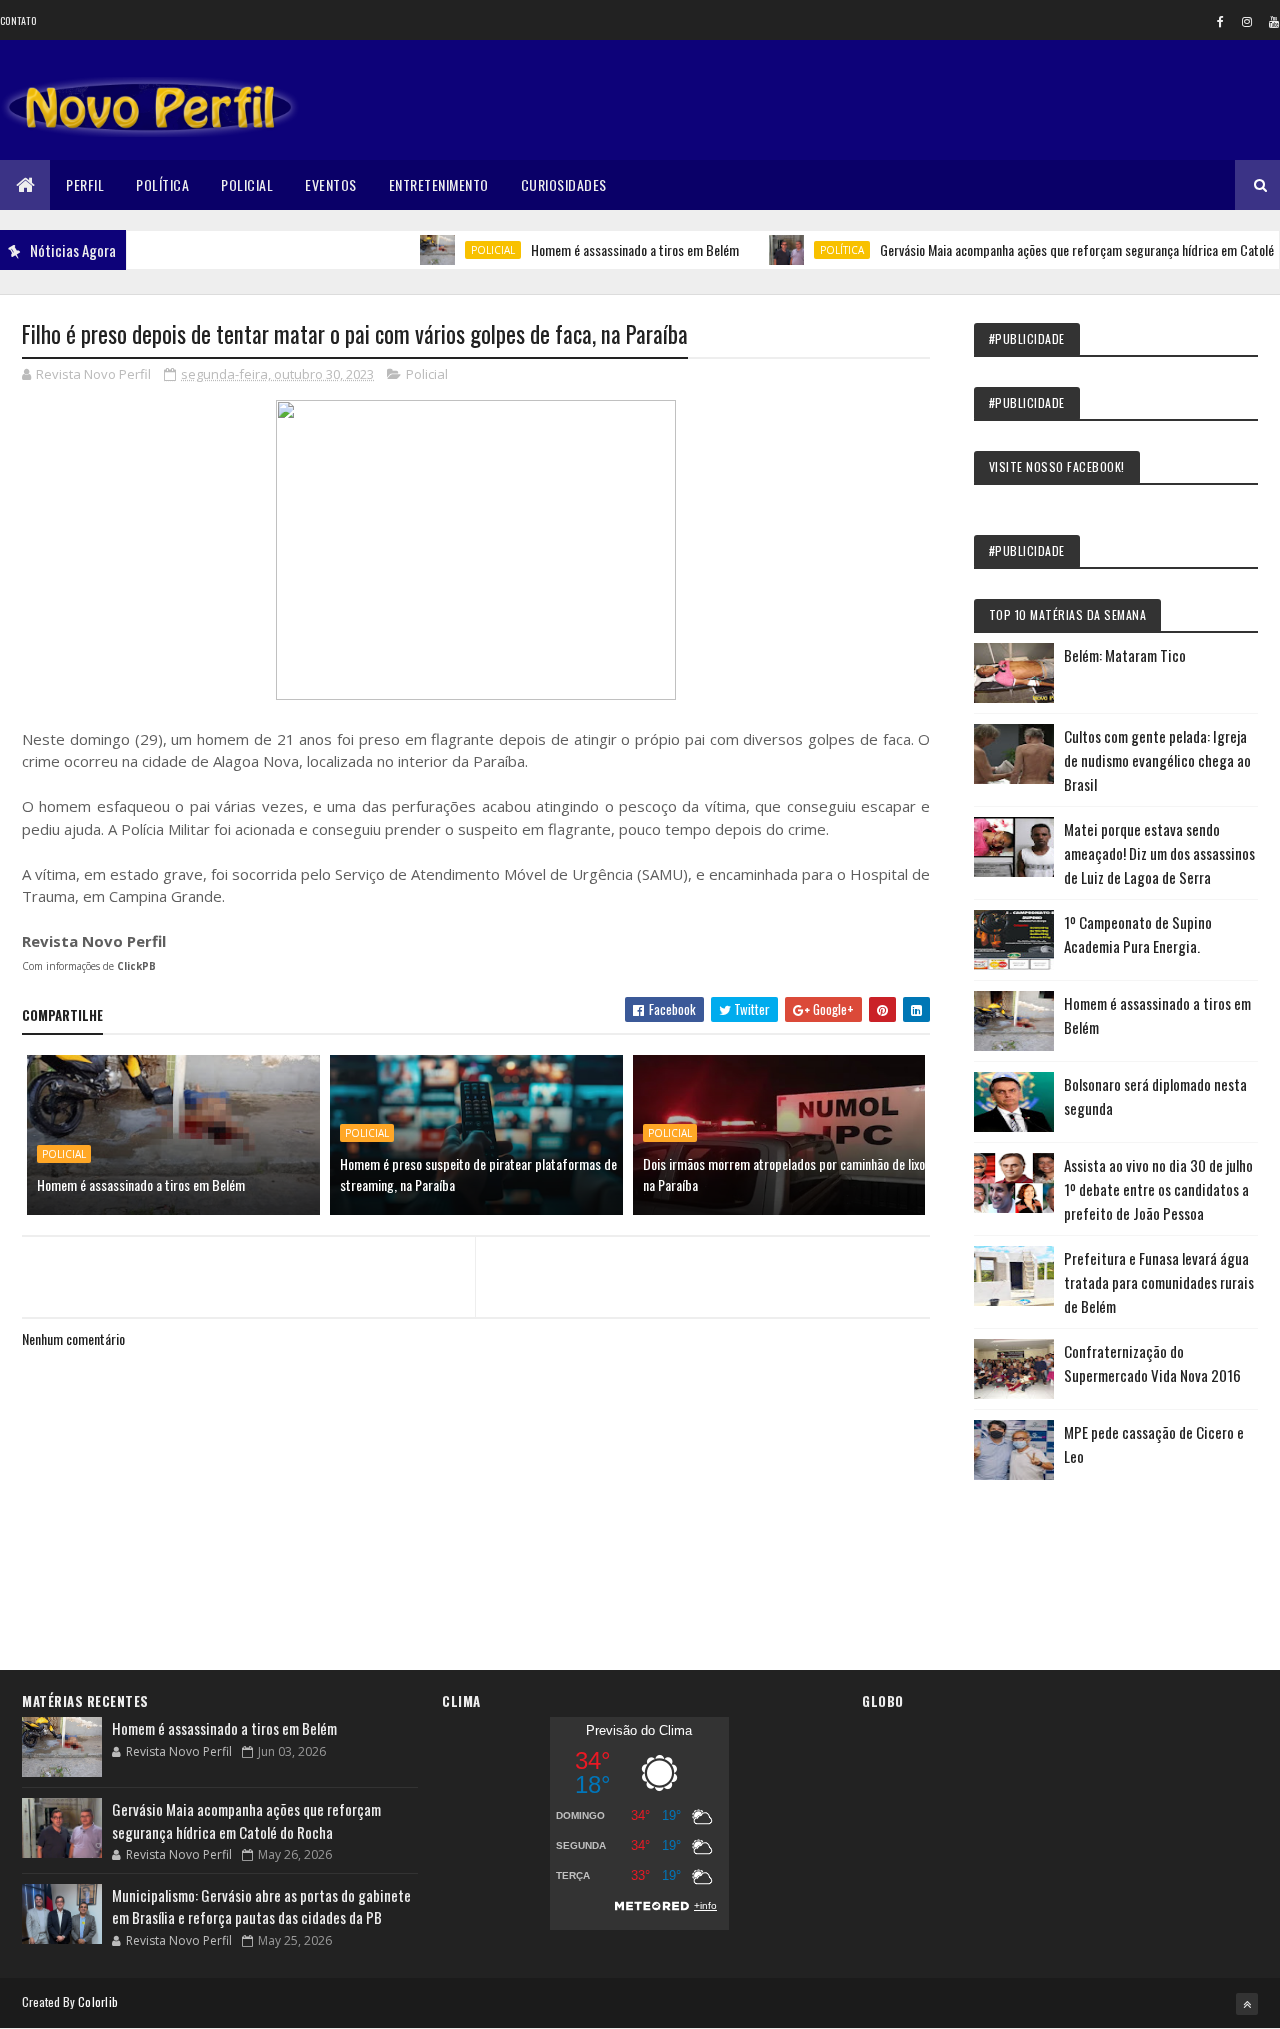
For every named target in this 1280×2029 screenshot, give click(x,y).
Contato (18, 20)
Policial (247, 184)
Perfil (85, 184)
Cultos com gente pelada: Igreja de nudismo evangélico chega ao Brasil (1157, 760)
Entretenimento (439, 184)
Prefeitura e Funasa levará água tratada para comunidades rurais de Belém (1159, 1282)
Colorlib (98, 2001)
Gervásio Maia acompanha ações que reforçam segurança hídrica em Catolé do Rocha (246, 1820)
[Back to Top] (1247, 2004)
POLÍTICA (809, 250)
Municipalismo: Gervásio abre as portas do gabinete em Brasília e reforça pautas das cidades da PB (261, 1906)
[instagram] (1247, 21)
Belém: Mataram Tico (1125, 655)
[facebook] (1220, 21)
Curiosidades (564, 184)
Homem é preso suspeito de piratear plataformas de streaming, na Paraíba (478, 1174)
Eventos (331, 184)
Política (162, 184)
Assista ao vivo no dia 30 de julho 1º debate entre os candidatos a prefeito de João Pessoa (1158, 1189)
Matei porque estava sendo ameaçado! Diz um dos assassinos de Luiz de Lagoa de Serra (1159, 853)
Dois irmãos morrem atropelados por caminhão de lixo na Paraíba (784, 1174)
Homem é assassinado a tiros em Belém (602, 249)
